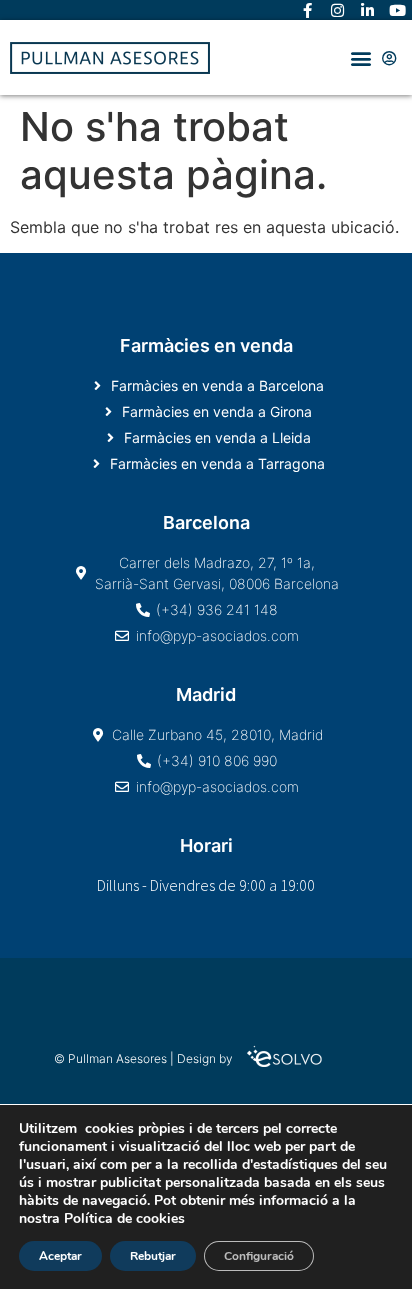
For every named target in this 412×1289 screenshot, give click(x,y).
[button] (360, 57)
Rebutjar (153, 1256)
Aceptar (60, 1256)
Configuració (259, 1256)
